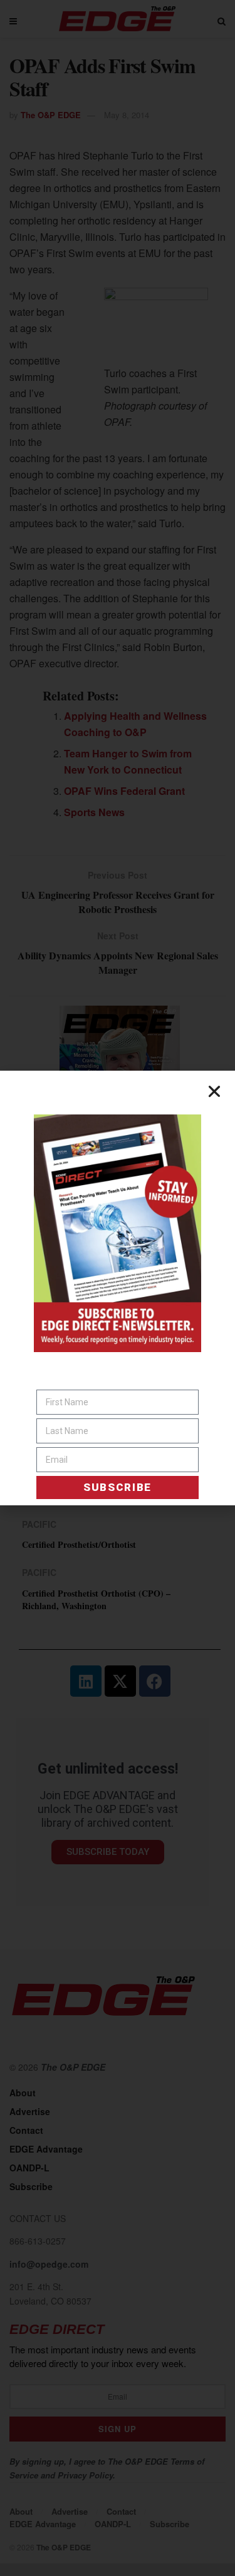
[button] (214, 1091)
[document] (118, 1288)
